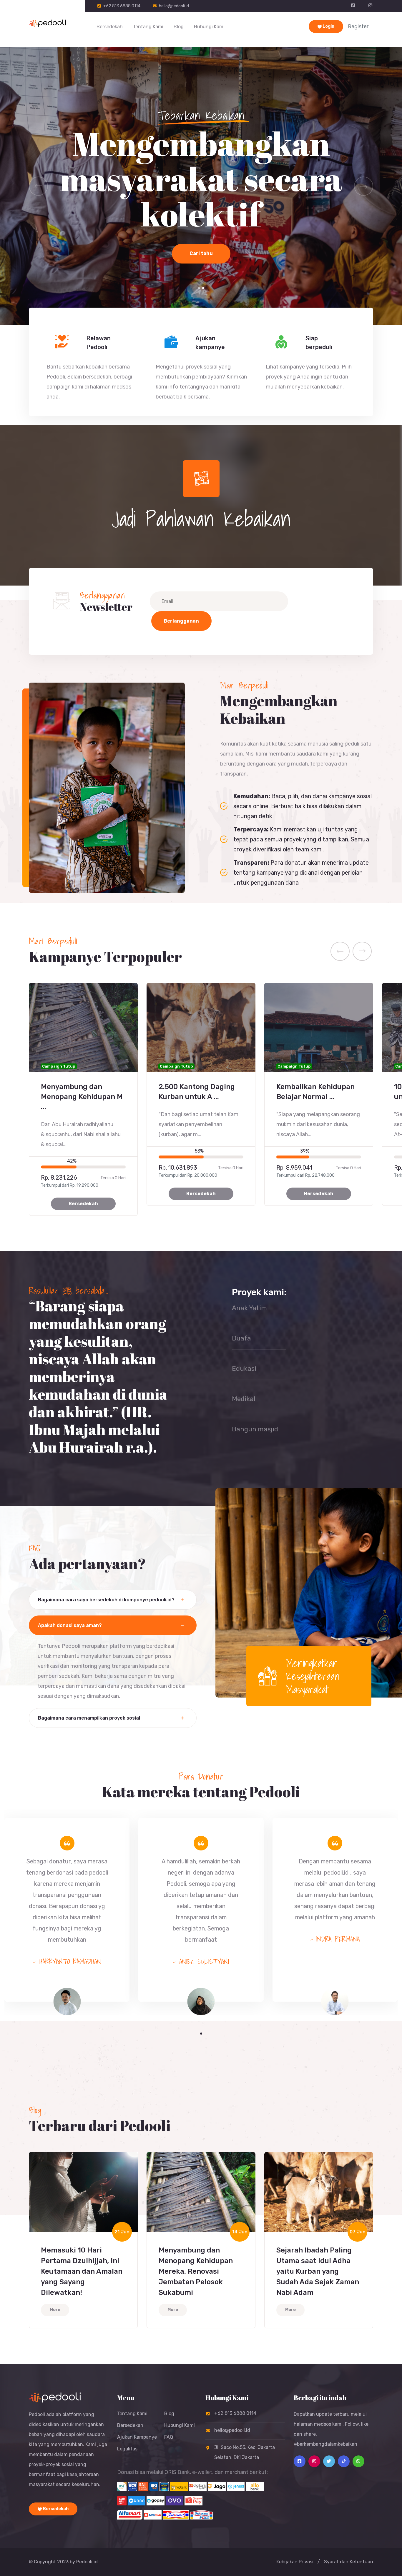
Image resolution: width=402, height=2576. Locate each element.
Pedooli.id (87, 2562)
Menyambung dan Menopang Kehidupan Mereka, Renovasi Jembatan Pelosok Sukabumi (196, 2271)
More (55, 2310)
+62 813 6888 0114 (122, 6)
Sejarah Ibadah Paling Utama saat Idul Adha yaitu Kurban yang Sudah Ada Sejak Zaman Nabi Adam (318, 2271)
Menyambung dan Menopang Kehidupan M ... (82, 1097)
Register (358, 26)
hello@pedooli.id (174, 6)
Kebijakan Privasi (295, 2562)
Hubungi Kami (209, 27)
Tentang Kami (148, 27)
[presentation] (340, 951)
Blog (179, 27)
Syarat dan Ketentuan (349, 2562)
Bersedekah (110, 27)
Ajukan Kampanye (137, 2437)
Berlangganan (181, 621)
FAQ (169, 2437)
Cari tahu (201, 279)
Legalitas (127, 2449)
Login (328, 26)
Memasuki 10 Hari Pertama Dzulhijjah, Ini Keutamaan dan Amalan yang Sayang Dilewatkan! (82, 2271)
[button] (199, 288)
